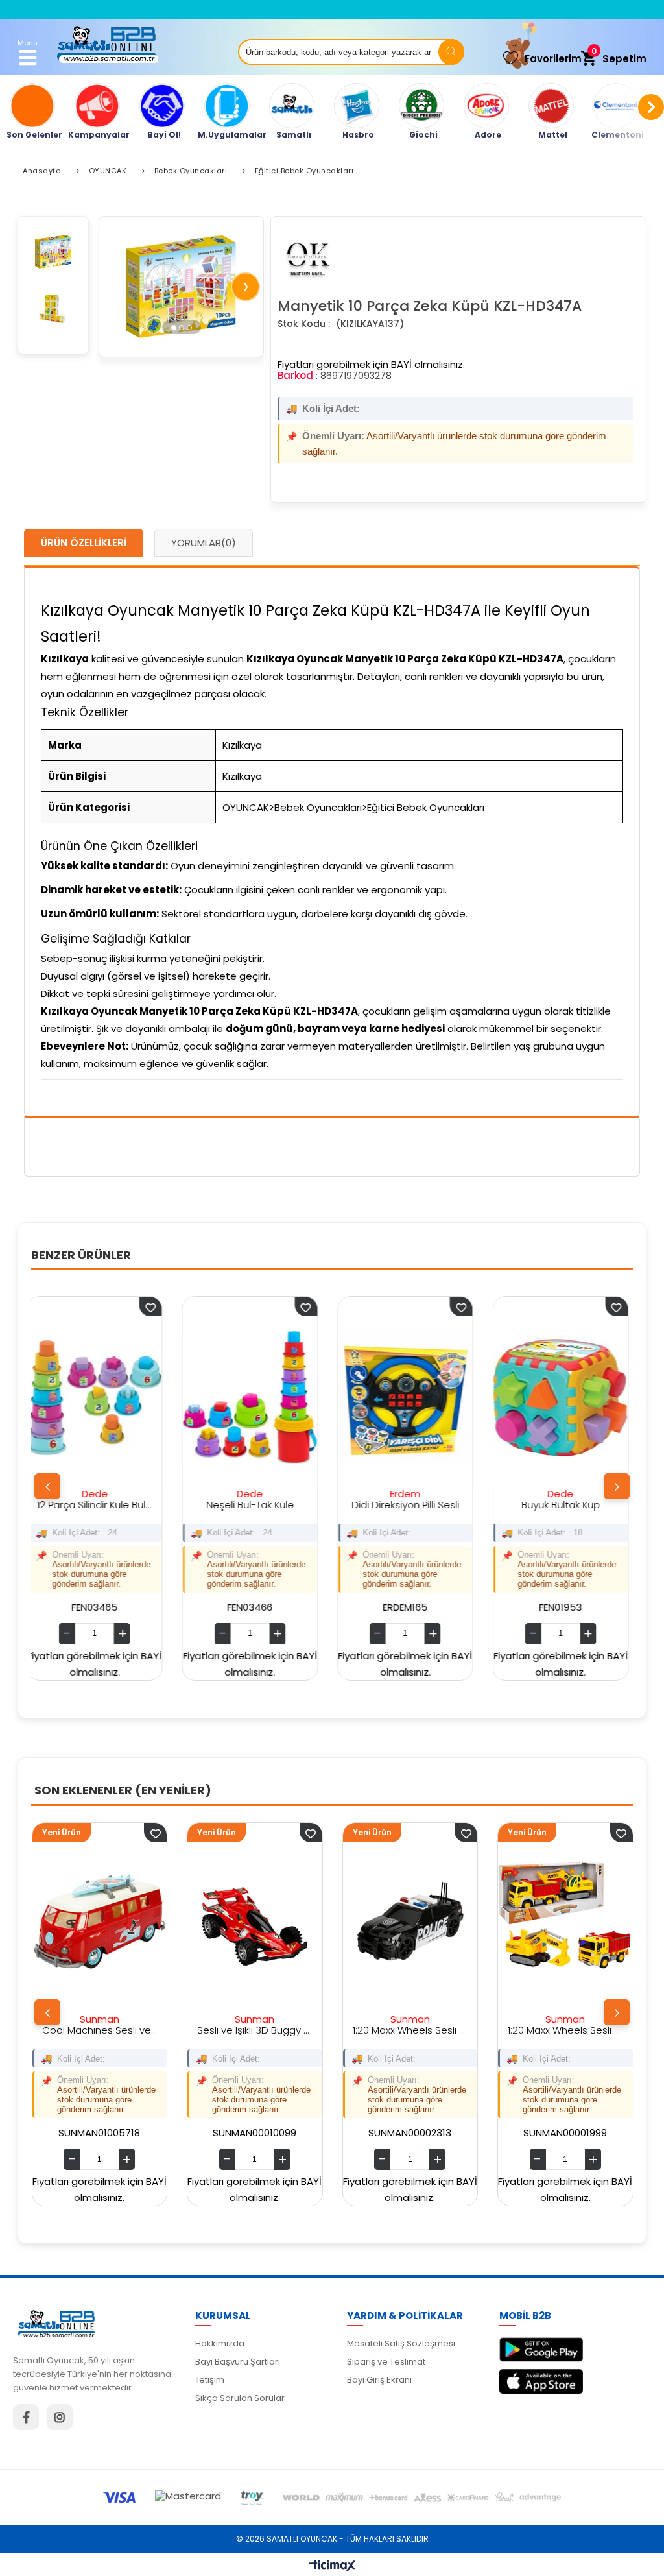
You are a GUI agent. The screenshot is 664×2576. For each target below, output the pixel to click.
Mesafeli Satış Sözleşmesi (401, 2343)
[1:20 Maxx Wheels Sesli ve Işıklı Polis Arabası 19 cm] (254, 1924)
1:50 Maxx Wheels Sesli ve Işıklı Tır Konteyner (564, 2030)
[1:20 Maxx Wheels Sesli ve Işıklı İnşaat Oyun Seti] (409, 1924)
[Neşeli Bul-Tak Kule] (108, 1398)
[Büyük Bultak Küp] (418, 1398)
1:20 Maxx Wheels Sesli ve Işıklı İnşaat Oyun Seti (409, 2030)
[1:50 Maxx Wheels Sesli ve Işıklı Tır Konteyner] (564, 1924)
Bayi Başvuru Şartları (238, 2362)
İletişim (210, 2380)
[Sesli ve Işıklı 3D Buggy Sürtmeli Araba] (99, 1924)
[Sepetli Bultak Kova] (574, 1398)
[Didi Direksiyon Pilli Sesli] (263, 1398)
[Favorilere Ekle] (154, 1833)
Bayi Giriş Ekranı (379, 2380)
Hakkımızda (220, 2343)
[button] (174, 327)
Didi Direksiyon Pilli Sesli (263, 1505)
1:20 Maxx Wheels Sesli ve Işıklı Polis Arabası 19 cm (254, 2030)
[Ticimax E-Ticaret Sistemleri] (332, 2566)
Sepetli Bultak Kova (574, 1505)
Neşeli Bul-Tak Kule (108, 1505)
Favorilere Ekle (164, 1306)
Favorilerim (553, 59)
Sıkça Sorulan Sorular (240, 2398)
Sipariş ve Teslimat (386, 2362)
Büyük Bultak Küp (419, 1505)
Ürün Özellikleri (84, 543)
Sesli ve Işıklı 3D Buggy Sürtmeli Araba (99, 2030)
